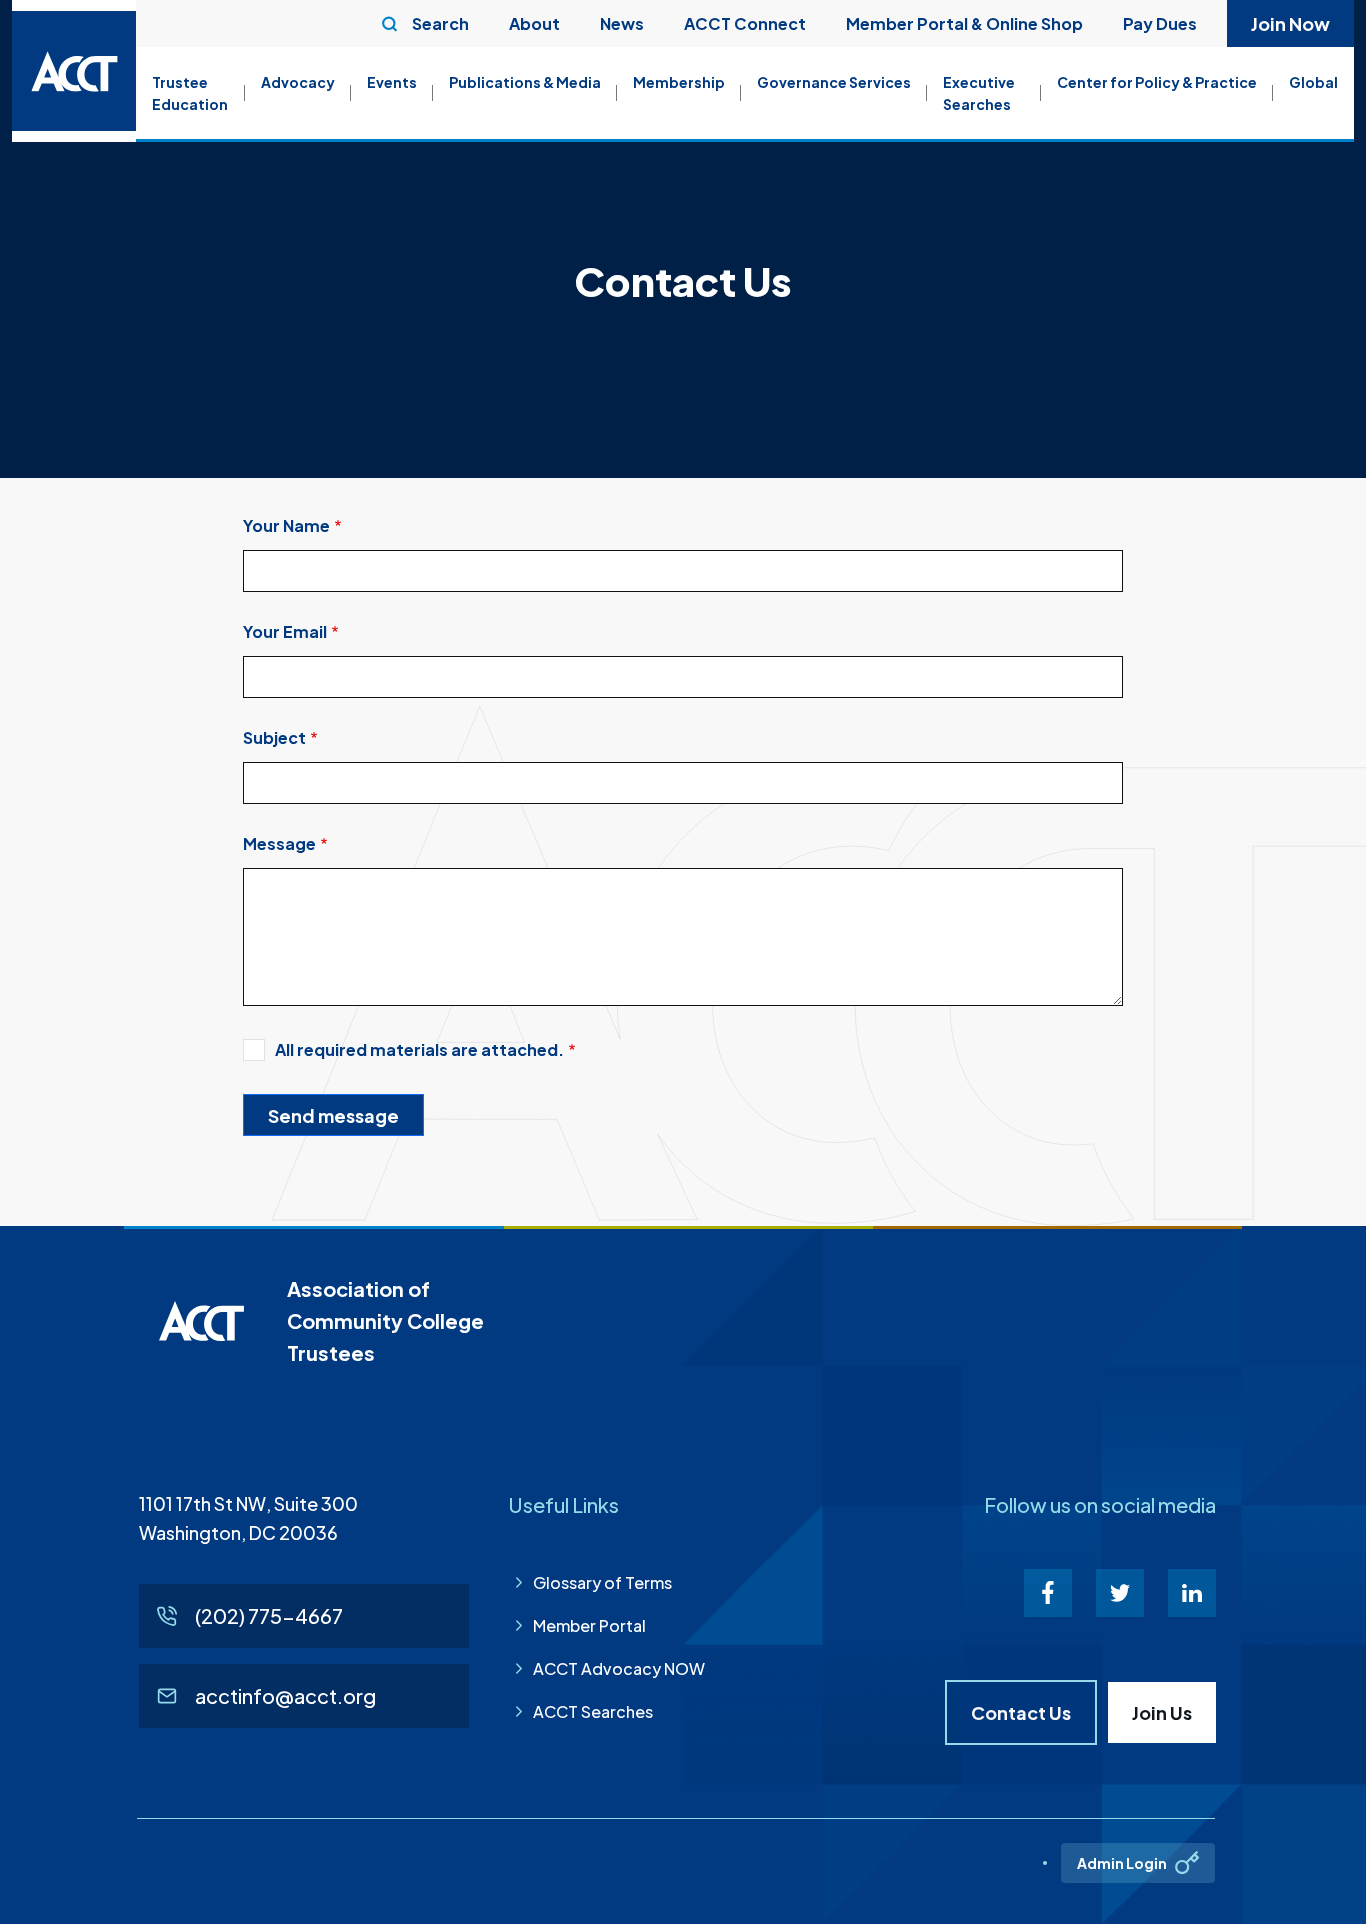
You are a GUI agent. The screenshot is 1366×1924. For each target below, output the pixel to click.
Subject (274, 738)
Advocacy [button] (298, 82)
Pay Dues (1160, 23)
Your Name (286, 526)
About (534, 23)
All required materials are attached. (419, 1050)
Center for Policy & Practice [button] (1157, 82)
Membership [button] (679, 82)
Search (440, 23)
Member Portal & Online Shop (964, 23)
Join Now (1290, 23)
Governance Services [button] (834, 82)
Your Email (285, 632)
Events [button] (392, 82)
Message (279, 844)
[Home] (74, 71)
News (622, 23)
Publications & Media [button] (525, 82)
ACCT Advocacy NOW (619, 1668)
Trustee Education (190, 93)
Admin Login (1122, 1863)
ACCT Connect (745, 23)
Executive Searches (979, 93)
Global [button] (1313, 82)
